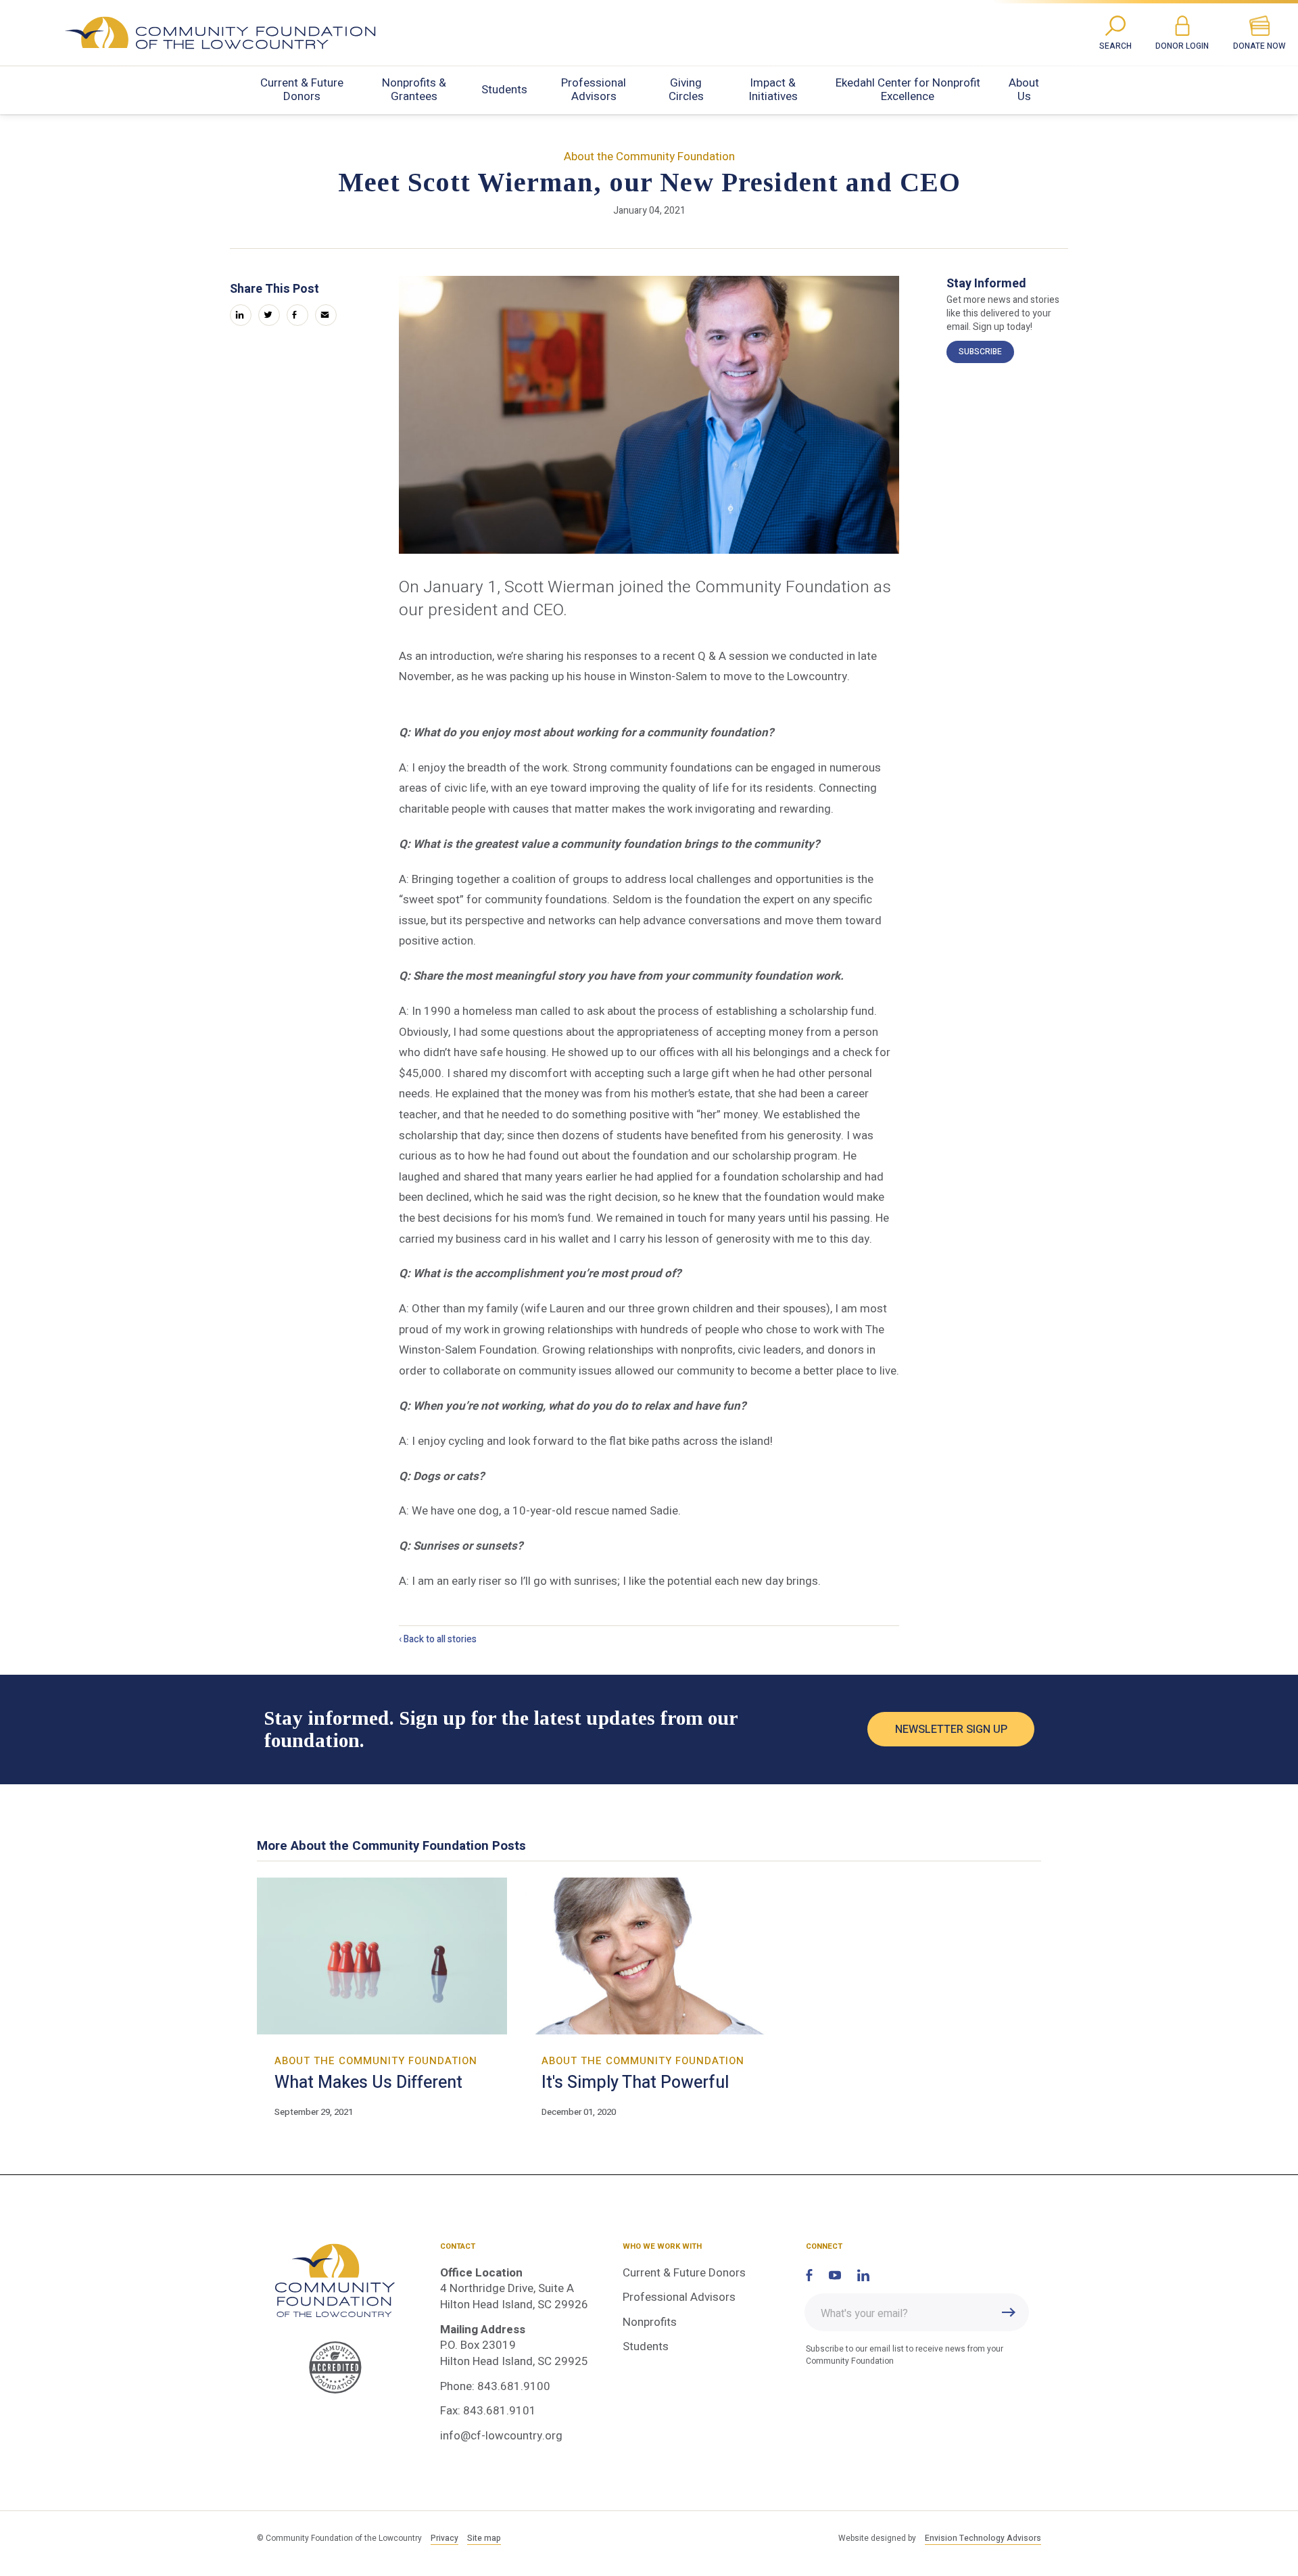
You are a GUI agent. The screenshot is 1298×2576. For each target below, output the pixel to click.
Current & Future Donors (302, 90)
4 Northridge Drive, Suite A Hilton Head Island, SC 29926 (514, 2296)
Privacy (444, 2538)
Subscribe (980, 352)
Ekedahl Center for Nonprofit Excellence (908, 90)
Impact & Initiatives (773, 90)
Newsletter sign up (951, 1730)
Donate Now (1259, 46)
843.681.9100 (514, 2386)
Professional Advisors (594, 90)
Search (1115, 46)
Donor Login (1182, 46)
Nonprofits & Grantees (414, 90)
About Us (1024, 90)
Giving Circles (686, 90)
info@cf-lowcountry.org (501, 2436)
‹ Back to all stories (438, 1639)
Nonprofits (650, 2322)
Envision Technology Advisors (983, 2538)
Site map (484, 2538)
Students (504, 90)
